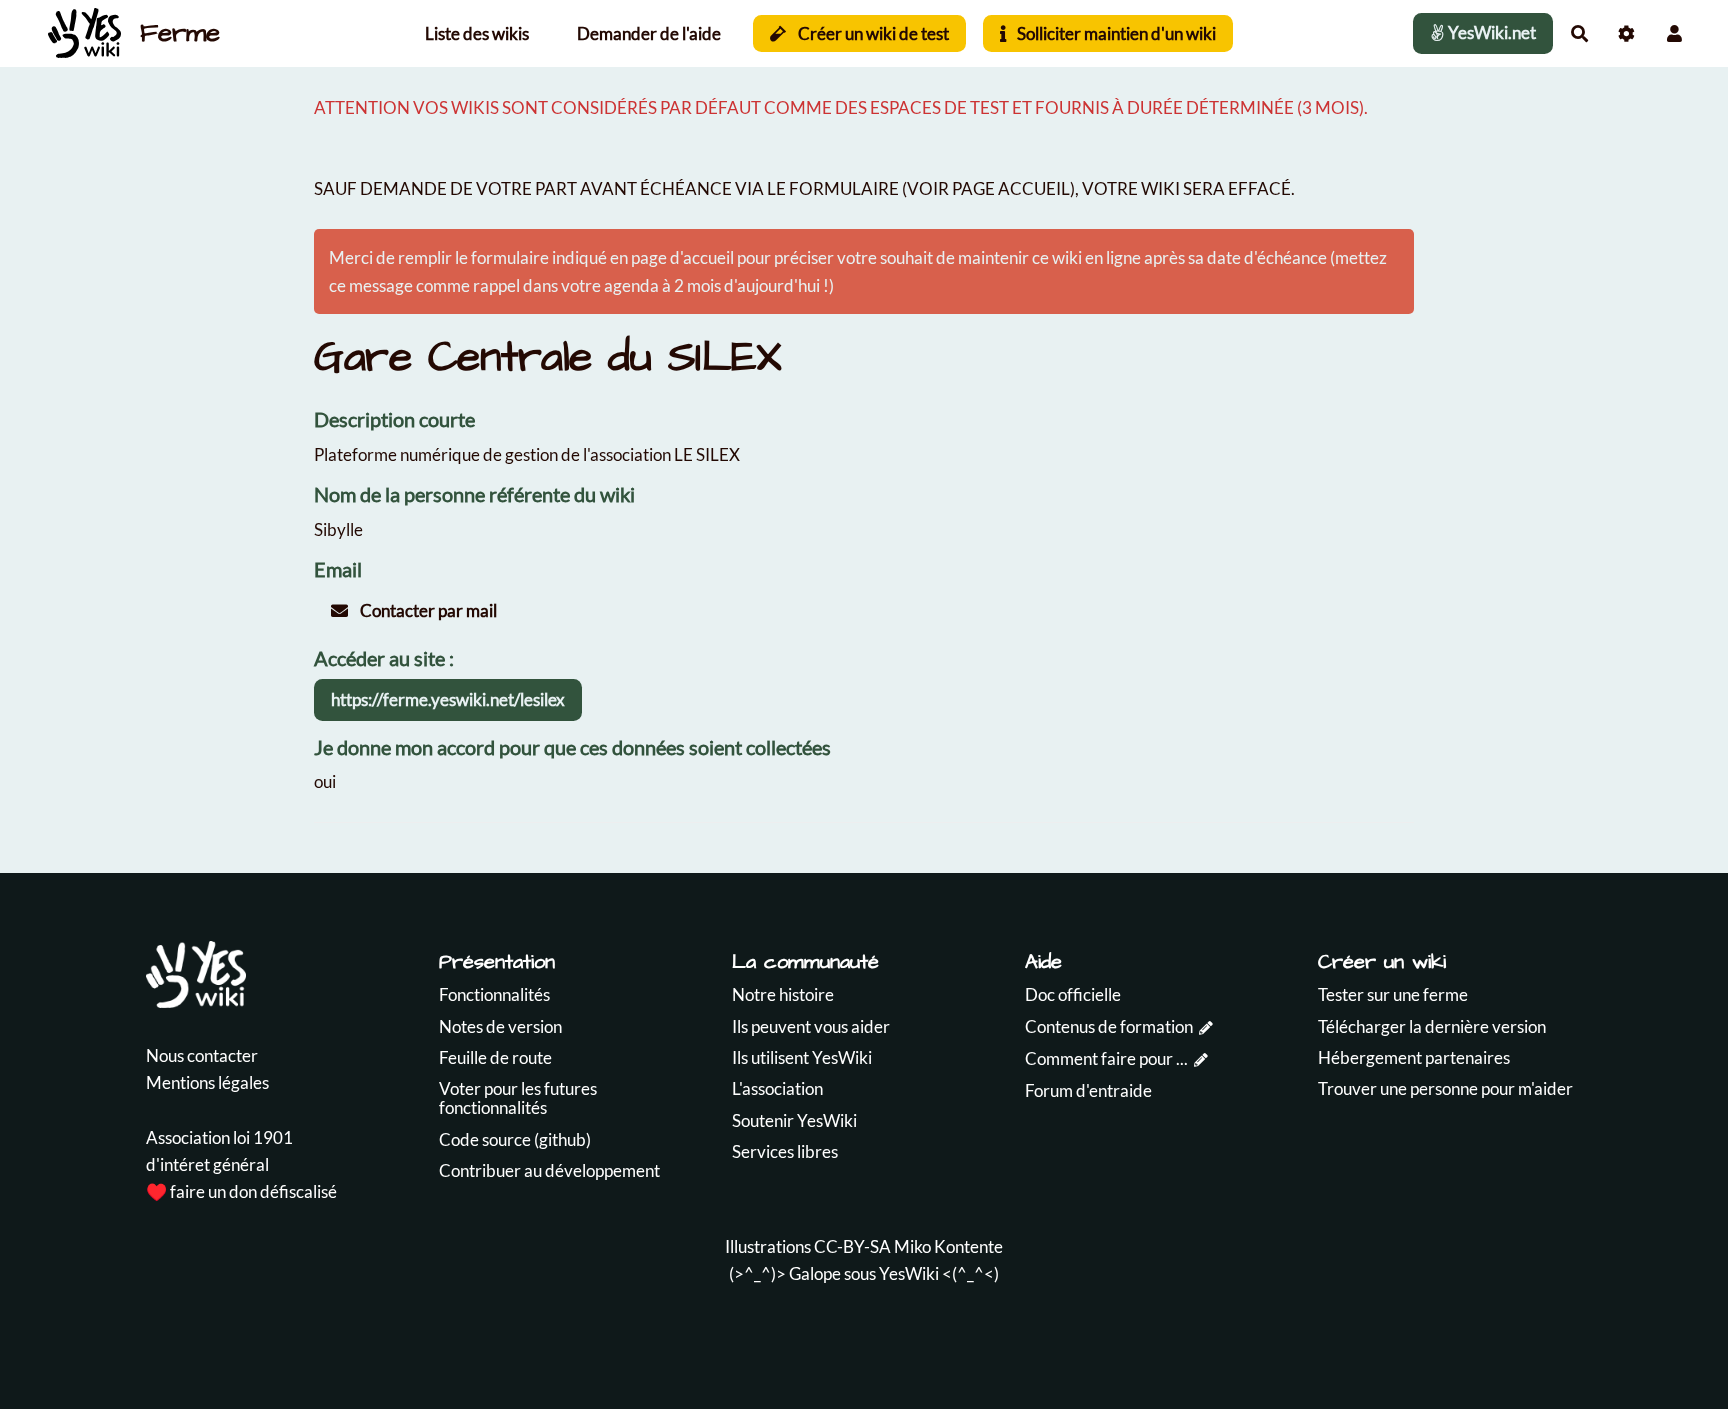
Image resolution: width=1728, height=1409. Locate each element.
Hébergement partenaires (1414, 1057)
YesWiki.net (1490, 32)
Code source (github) (515, 1139)
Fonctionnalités (494, 994)
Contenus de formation (1109, 1026)
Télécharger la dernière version (1432, 1026)
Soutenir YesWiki (794, 1120)
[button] (1674, 33)
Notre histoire (783, 994)
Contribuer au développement (549, 1170)
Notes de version (500, 1026)
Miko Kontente (948, 1246)
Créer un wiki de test (872, 33)
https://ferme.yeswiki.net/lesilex (448, 699)
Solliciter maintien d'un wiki (1115, 33)
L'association (777, 1088)
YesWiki (909, 1273)
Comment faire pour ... (1106, 1058)
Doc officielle (1073, 994)
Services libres (785, 1151)
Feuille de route (495, 1057)
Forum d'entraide (1088, 1090)
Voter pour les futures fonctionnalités (518, 1098)
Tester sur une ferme (1393, 994)
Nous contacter (202, 1055)
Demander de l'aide (649, 33)
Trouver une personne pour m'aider (1445, 1088)
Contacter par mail (427, 610)
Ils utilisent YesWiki (802, 1057)
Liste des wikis (477, 33)
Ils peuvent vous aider (811, 1026)
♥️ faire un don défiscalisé (241, 1191)
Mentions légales (207, 1082)
